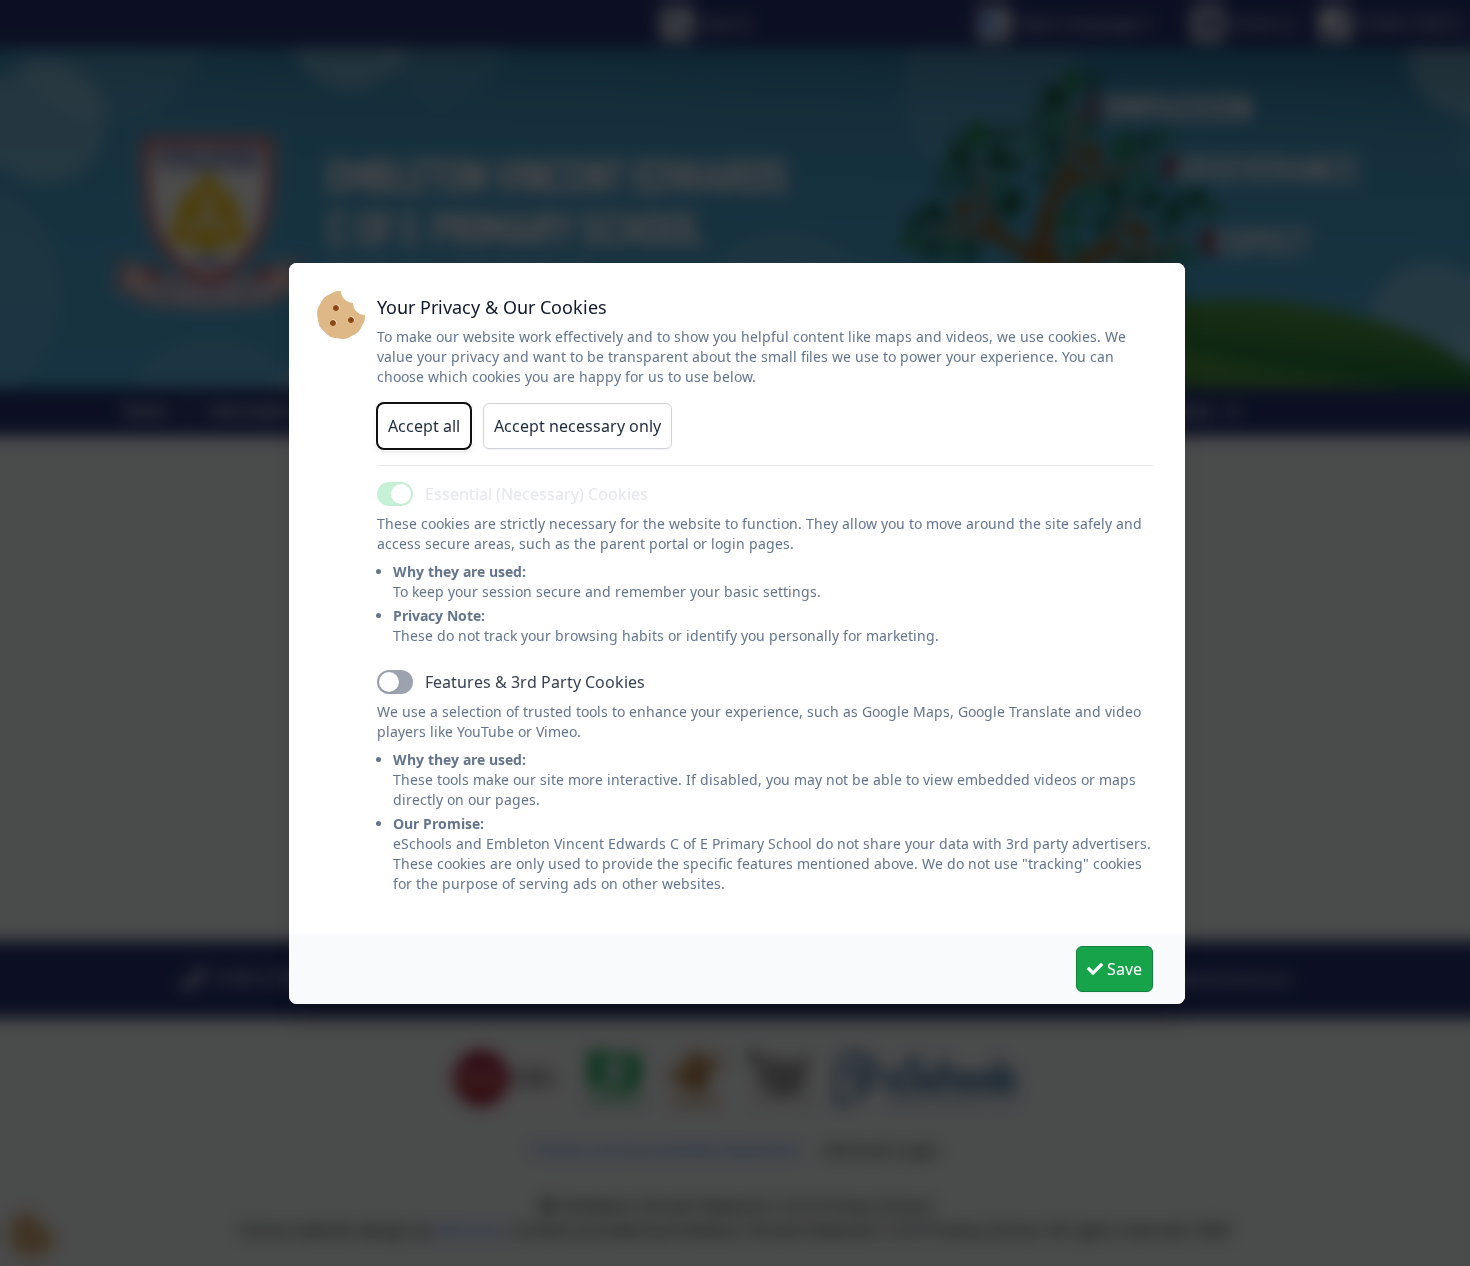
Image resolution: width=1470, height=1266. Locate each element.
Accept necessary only (577, 426)
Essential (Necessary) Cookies (536, 494)
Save (1122, 969)
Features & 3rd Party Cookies (535, 682)
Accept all (424, 426)
